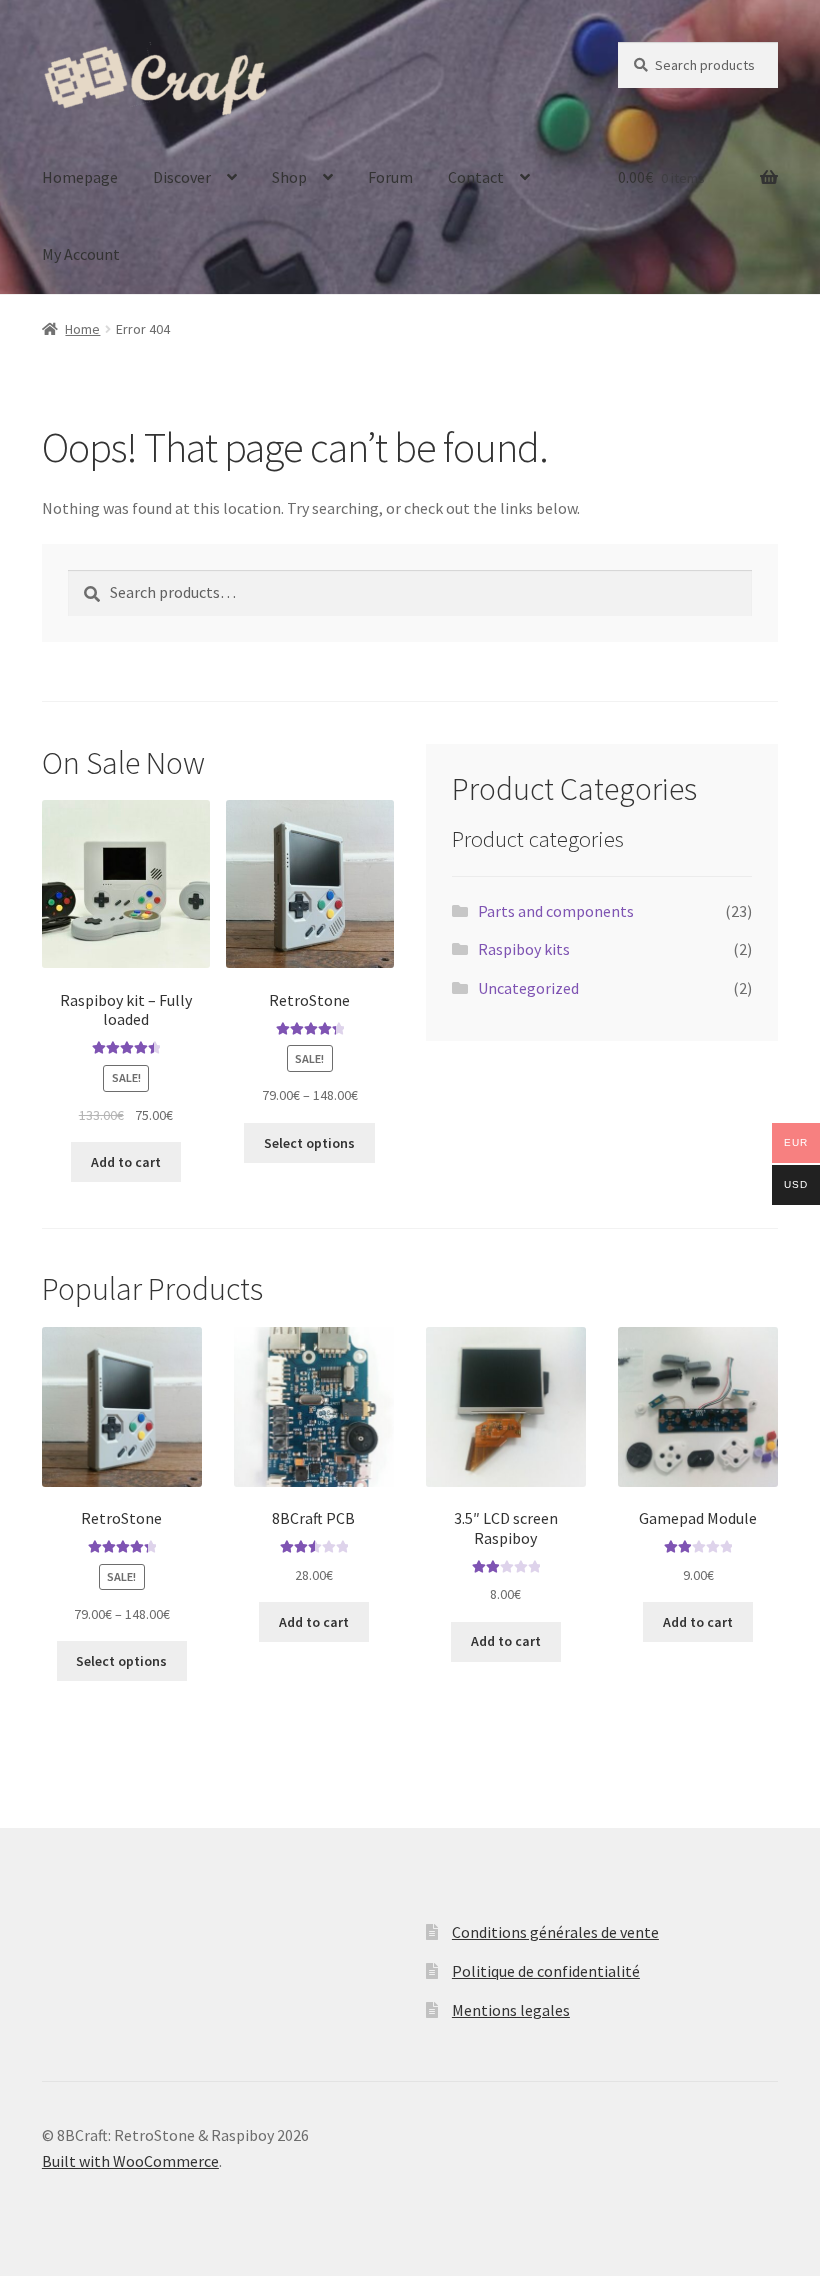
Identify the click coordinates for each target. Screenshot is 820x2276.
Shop (289, 177)
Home (82, 329)
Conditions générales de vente (555, 1932)
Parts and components (556, 911)
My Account (81, 254)
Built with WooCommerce (130, 2161)
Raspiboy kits (524, 949)
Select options (309, 1143)
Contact (476, 177)
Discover (182, 177)
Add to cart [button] (126, 1162)
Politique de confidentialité (546, 1971)
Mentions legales (511, 2010)
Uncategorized (528, 988)
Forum (390, 177)
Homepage (80, 177)
